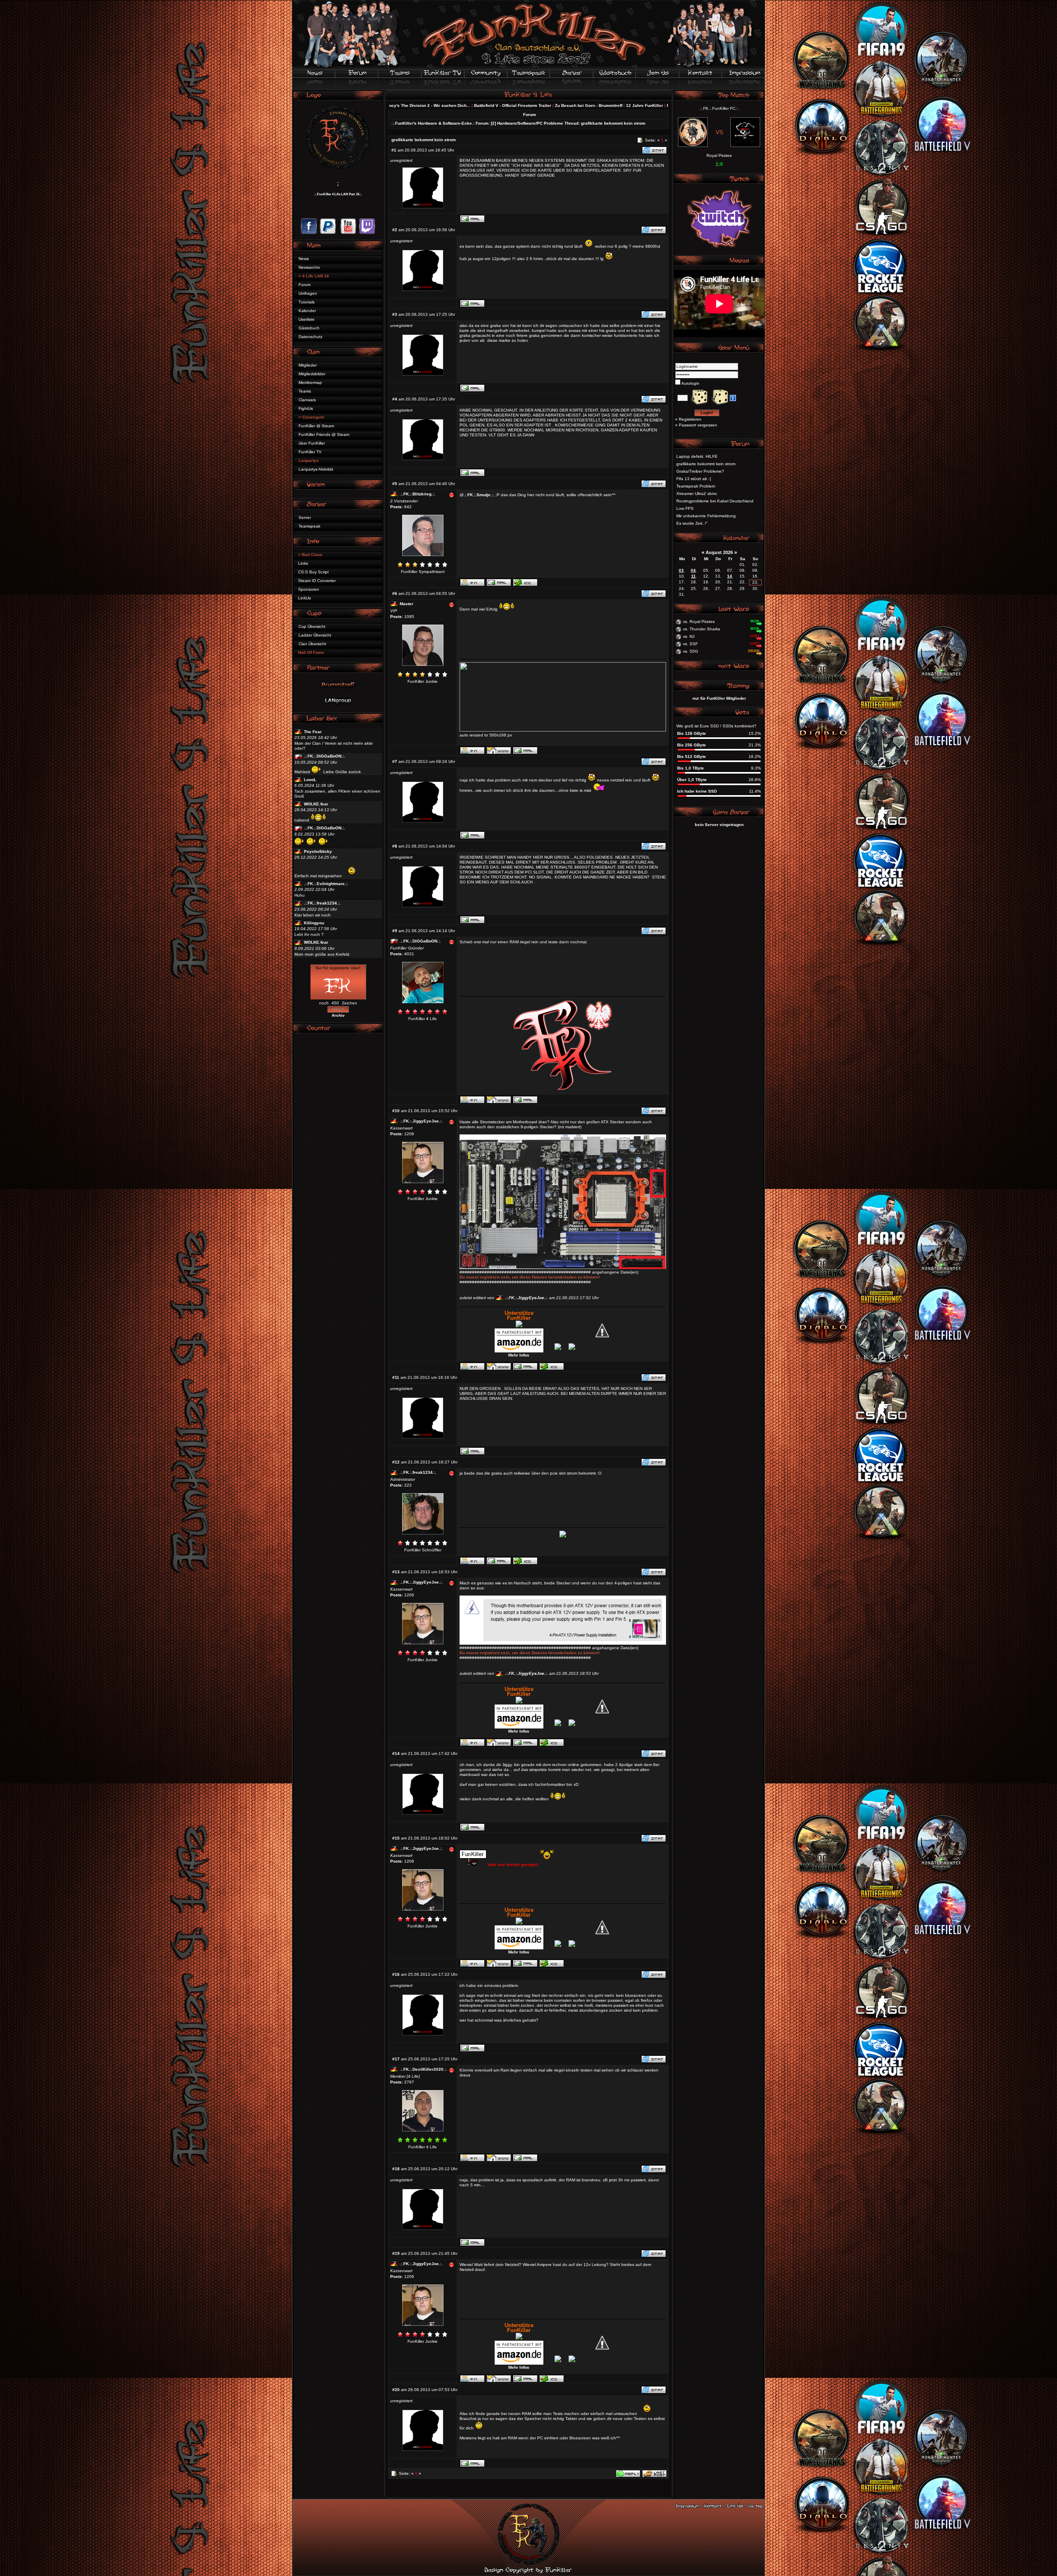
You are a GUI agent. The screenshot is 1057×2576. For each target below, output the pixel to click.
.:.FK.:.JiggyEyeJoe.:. (421, 1121)
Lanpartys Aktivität (316, 469)
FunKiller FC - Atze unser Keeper (494, 105)
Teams (305, 391)
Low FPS (685, 508)
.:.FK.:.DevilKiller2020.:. (423, 2069)
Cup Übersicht (312, 626)
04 (693, 570)
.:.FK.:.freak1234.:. (322, 903)
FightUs (306, 408)
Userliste (307, 319)
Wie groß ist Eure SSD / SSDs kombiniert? (716, 726)
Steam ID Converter (317, 581)
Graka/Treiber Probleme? (700, 471)
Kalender (307, 311)
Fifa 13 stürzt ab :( (694, 479)
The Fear (313, 732)
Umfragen (308, 293)
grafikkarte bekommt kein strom (613, 123)
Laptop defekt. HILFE (697, 456)
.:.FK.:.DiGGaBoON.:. (325, 756)
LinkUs (305, 598)
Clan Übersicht (312, 644)
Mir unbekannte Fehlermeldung (706, 516)
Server (305, 517)
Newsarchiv (309, 267)
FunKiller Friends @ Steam (324, 434)
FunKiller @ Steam (316, 426)
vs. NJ (689, 636)
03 (681, 570)
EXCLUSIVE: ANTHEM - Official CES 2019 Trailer (579, 105)
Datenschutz (310, 337)
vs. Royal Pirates (699, 622)
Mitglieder (308, 365)
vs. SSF (690, 644)
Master (406, 604)
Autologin (690, 383)
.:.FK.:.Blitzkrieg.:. (417, 494)
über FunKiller (312, 443)
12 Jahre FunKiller (439, 105)
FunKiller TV (310, 452)
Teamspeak (309, 526)
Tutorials (307, 302)
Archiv (338, 1015)
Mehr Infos (519, 1355)
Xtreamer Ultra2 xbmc (697, 494)
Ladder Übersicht (315, 635)
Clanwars (307, 400)
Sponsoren (309, 589)
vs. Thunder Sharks (702, 629)
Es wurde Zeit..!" (692, 523)
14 (730, 576)
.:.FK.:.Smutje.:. (479, 495)
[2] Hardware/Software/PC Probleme (527, 123)
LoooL (310, 780)
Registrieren (690, 419)
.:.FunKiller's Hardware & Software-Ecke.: (433, 123)
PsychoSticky (318, 851)
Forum (305, 285)
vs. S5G (691, 651)
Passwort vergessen (698, 425)
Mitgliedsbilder (312, 374)
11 (693, 576)
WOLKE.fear (316, 804)
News (304, 259)
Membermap (310, 382)
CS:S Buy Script (313, 572)
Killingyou (314, 923)
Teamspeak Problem (696, 486)
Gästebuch (309, 328)
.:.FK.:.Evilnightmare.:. (326, 884)
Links (303, 563)
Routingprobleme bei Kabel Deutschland (715, 501)
